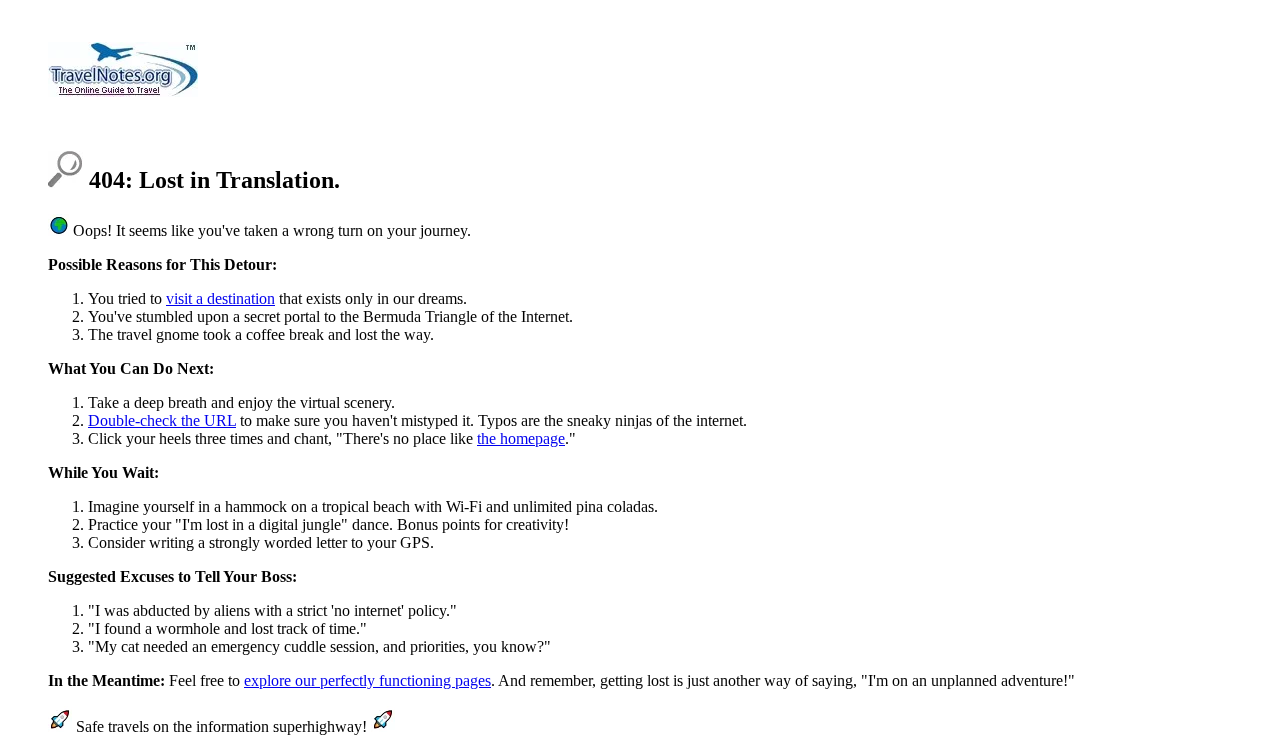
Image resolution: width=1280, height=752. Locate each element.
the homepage (521, 438)
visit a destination (220, 298)
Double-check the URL (162, 420)
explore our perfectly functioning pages (367, 680)
